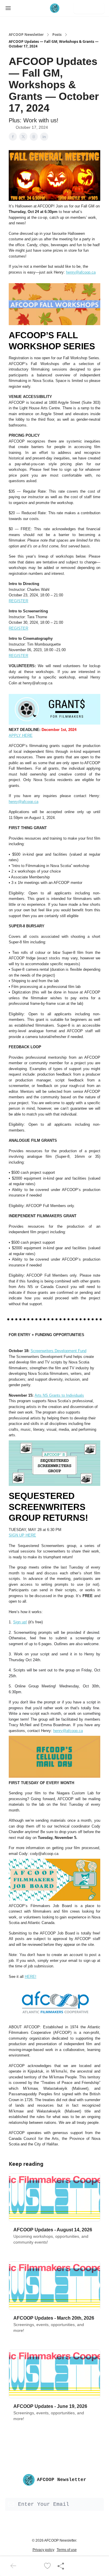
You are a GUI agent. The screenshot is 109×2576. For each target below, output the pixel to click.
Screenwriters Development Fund (58, 1351)
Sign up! (20, 1622)
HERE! (31, 1977)
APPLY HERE (21, 735)
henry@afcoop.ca (81, 272)
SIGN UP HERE (22, 1535)
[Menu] (8, 7)
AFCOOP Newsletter (26, 35)
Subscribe (89, 8)
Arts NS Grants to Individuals (59, 1395)
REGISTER (18, 601)
